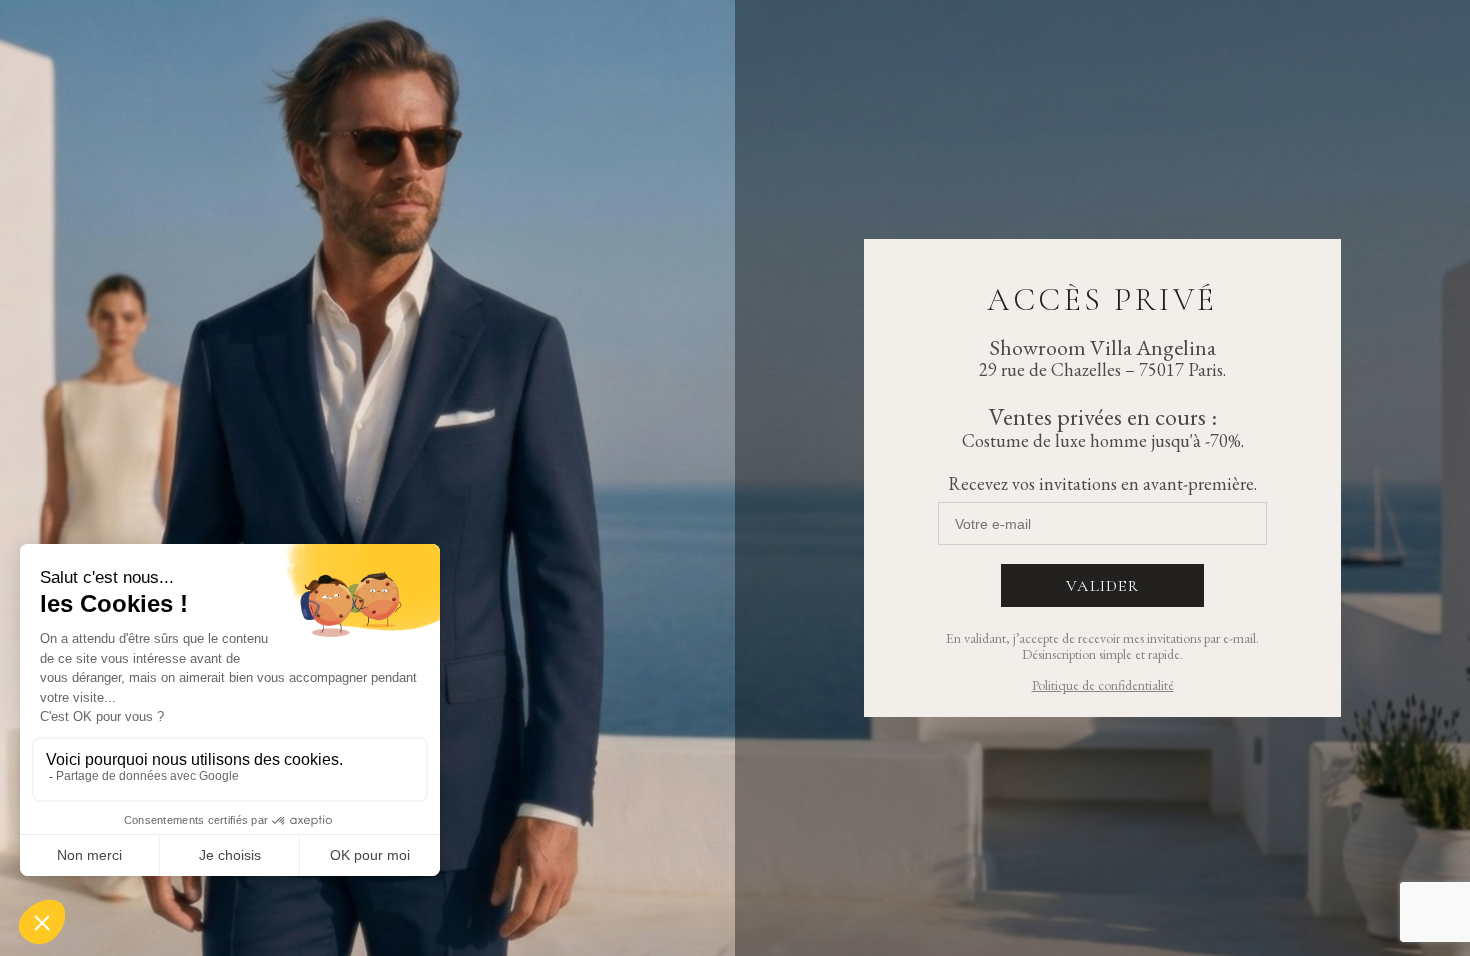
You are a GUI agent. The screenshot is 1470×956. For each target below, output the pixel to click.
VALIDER (1102, 586)
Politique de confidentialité (1103, 685)
